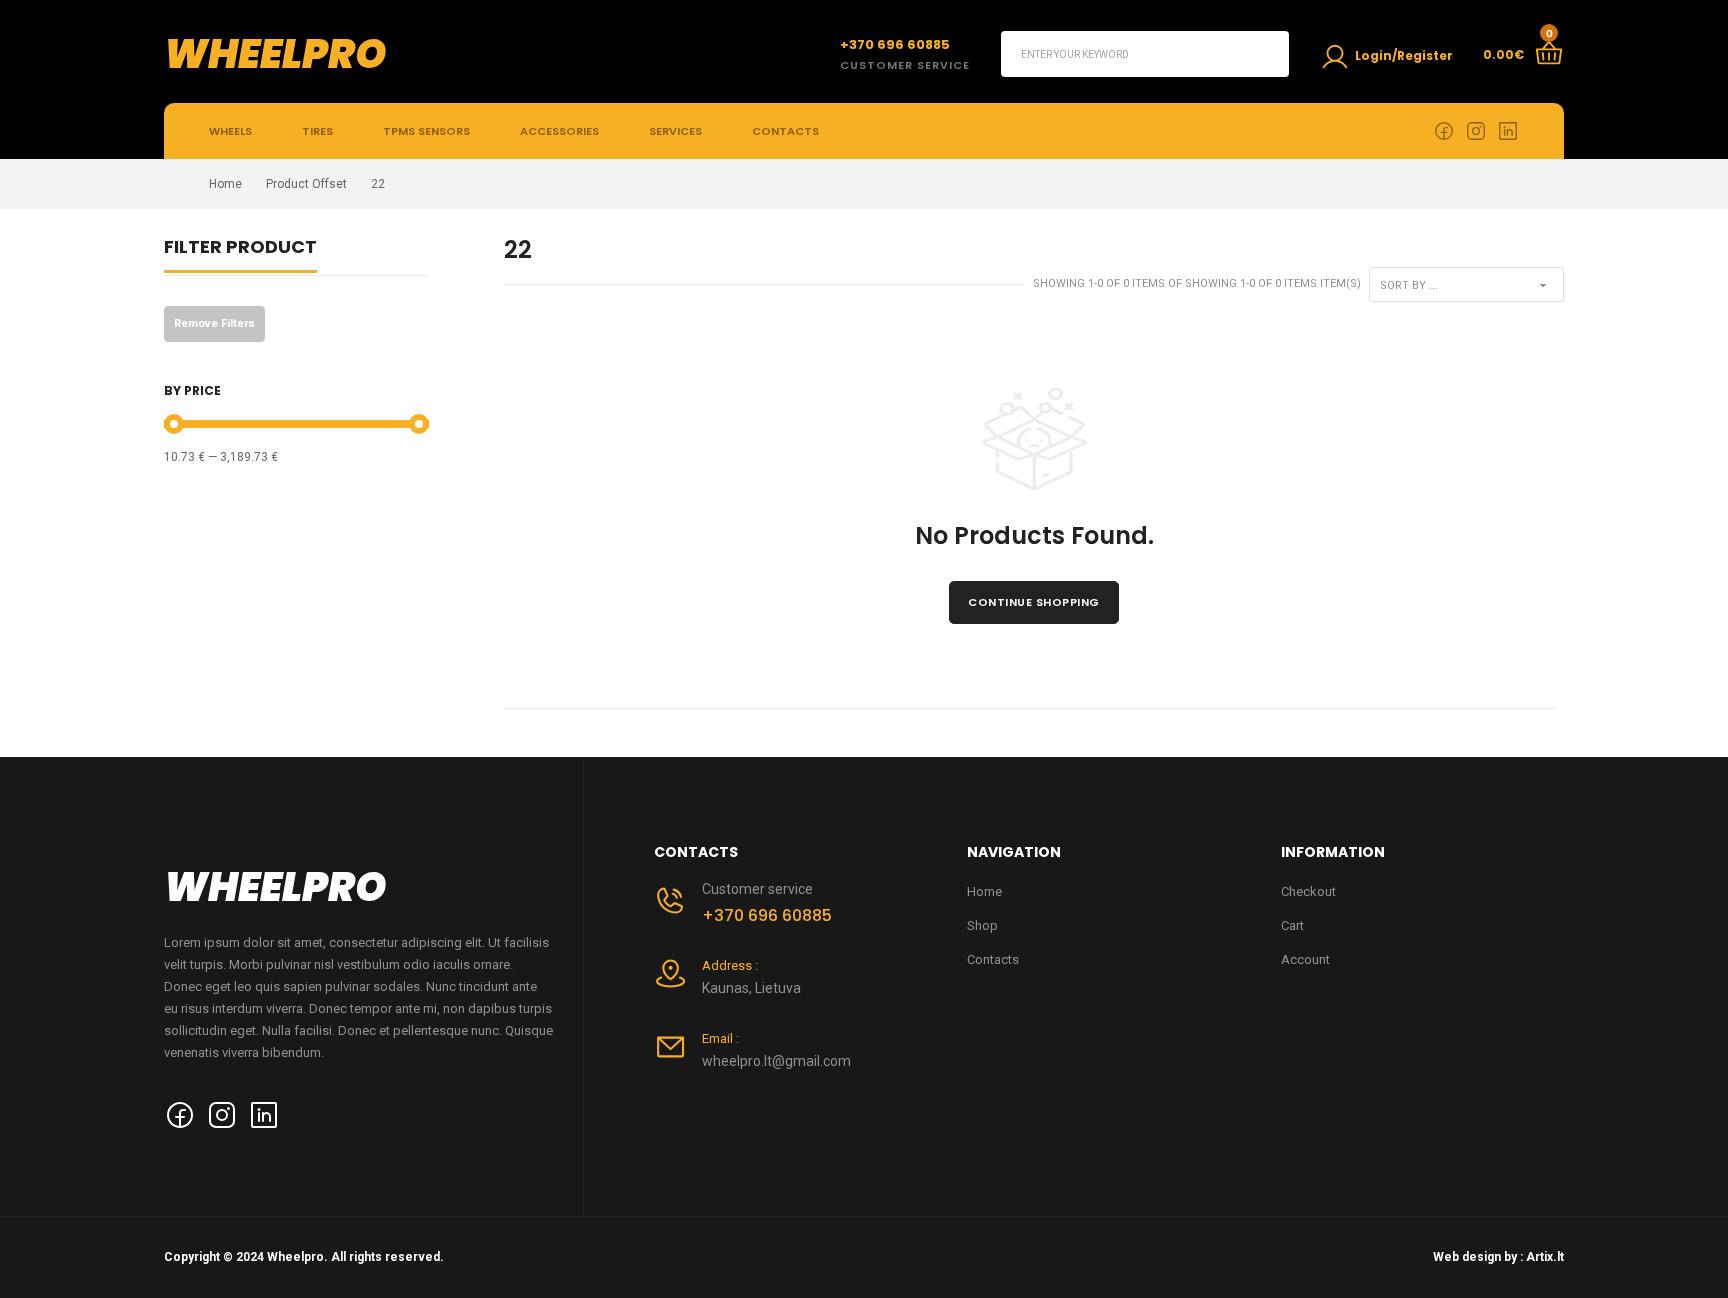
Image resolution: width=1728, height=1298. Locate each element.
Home (225, 184)
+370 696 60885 (767, 915)
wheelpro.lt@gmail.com (776, 1061)
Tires (317, 131)
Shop (982, 925)
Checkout (1308, 891)
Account (1305, 959)
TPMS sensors (426, 131)
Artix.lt (1545, 1257)
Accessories (559, 131)
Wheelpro (275, 54)
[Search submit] (1266, 54)
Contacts (785, 131)
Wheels (230, 131)
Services (675, 131)
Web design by (1475, 1257)
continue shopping (1034, 602)
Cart (1292, 925)
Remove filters (214, 323)
